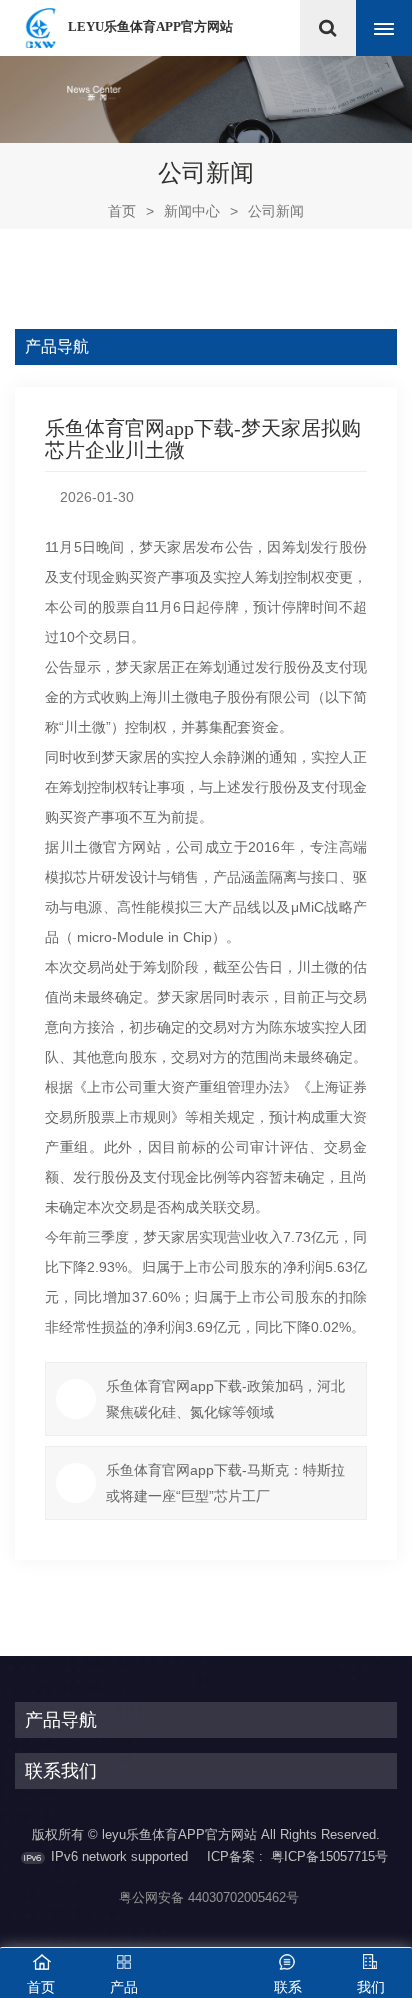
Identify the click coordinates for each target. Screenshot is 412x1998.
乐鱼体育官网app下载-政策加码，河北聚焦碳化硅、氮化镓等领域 (225, 1399)
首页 (131, 211)
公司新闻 (276, 211)
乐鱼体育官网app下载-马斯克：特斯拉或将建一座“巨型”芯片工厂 (225, 1483)
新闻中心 (192, 211)
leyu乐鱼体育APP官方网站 (150, 26)
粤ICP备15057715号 (329, 1856)
